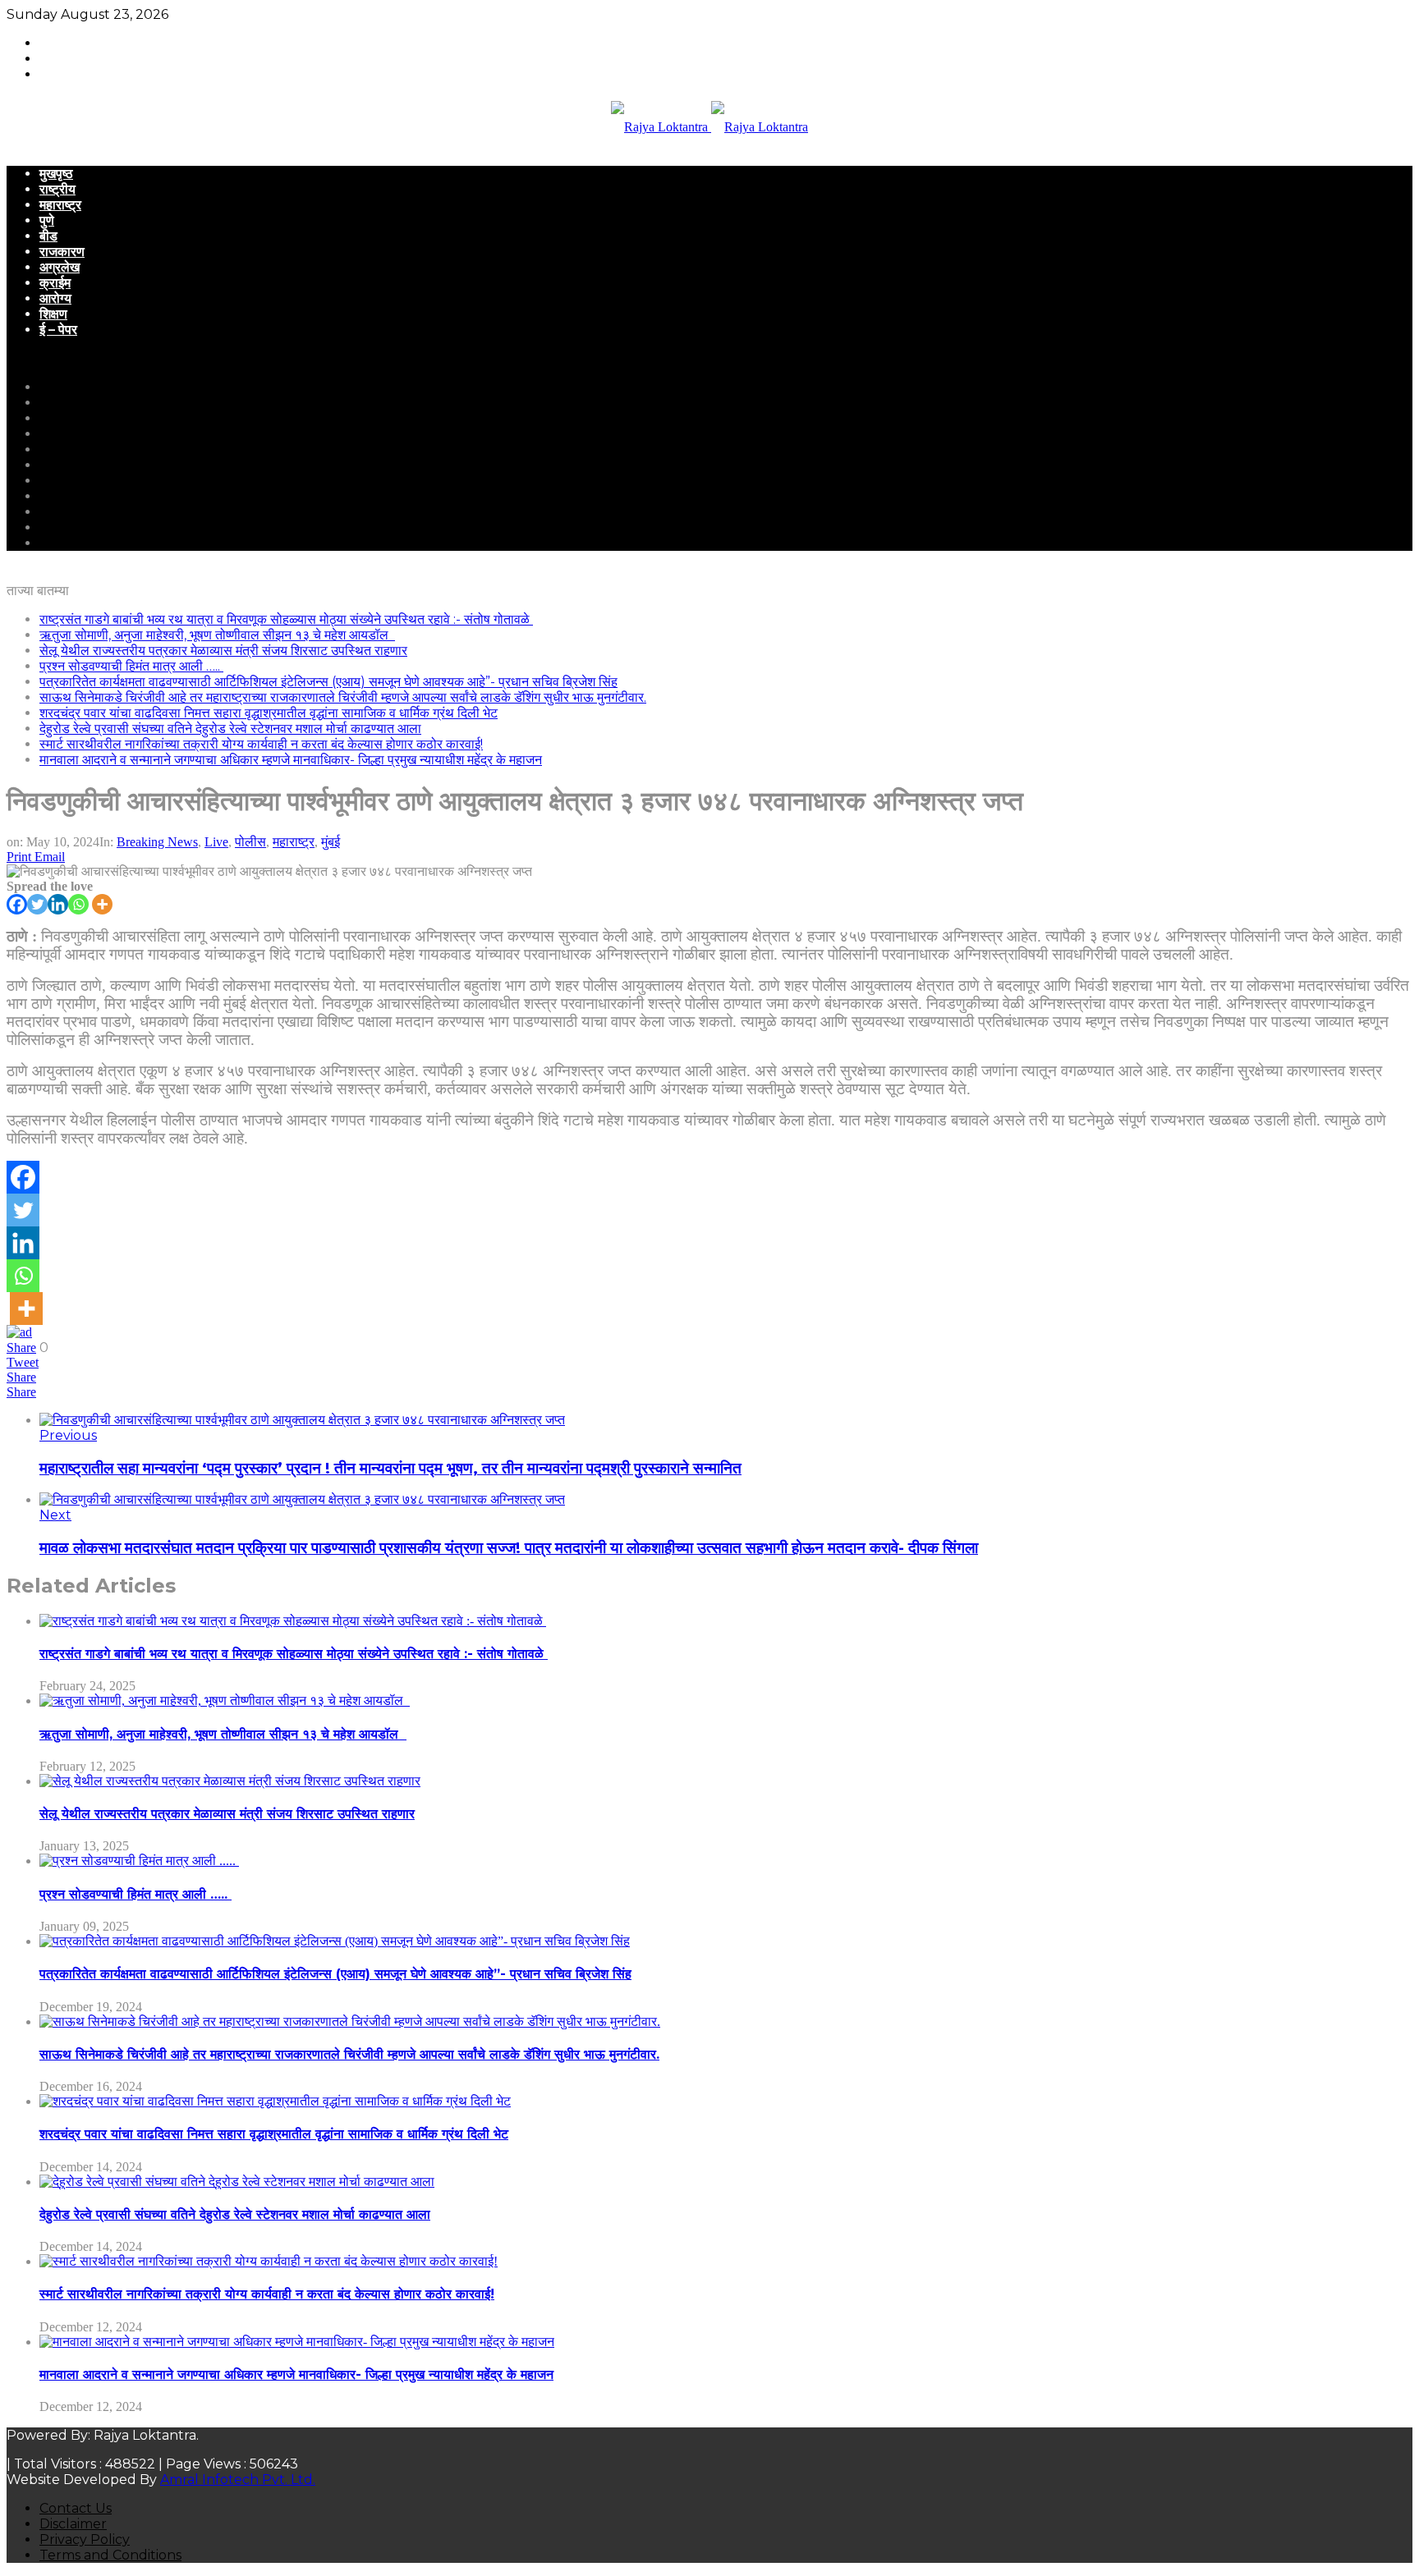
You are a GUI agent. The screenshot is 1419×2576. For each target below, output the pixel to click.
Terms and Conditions (110, 2555)
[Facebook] (17, 904)
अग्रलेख (60, 267)
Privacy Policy (85, 2539)
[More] (102, 904)
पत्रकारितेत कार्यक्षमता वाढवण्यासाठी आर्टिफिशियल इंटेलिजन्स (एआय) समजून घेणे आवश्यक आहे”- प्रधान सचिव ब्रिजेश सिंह (328, 682)
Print (19, 857)
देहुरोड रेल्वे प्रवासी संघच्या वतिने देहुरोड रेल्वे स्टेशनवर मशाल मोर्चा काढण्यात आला (230, 729)
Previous (68, 1435)
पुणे (47, 220)
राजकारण (62, 252)
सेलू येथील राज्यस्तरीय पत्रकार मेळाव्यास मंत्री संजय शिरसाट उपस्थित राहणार (223, 651)
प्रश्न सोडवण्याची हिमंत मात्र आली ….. (131, 666)
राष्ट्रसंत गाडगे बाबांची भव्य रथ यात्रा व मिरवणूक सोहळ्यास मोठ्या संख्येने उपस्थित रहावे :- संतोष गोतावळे (286, 619)
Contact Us (76, 2508)
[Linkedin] (58, 904)
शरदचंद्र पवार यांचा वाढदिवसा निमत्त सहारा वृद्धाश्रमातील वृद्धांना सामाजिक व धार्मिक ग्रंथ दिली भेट (269, 713)
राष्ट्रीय (57, 189)
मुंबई (331, 842)
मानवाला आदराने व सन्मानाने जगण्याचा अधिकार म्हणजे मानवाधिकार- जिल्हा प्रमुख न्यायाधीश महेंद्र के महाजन (291, 760)
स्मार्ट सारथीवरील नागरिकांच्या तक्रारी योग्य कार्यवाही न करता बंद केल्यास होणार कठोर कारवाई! (261, 744)
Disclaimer (73, 2524)
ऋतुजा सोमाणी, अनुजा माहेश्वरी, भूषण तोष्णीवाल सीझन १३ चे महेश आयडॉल (217, 635)
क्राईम (55, 283)
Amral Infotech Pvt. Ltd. (238, 2480)
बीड (48, 236)
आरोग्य (55, 298)
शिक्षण (53, 314)
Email (50, 857)
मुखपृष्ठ (56, 174)
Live (216, 842)
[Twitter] (37, 904)
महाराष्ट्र (60, 205)
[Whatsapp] (78, 904)
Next (55, 1515)
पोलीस (250, 842)
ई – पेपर (58, 330)
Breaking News (157, 842)
